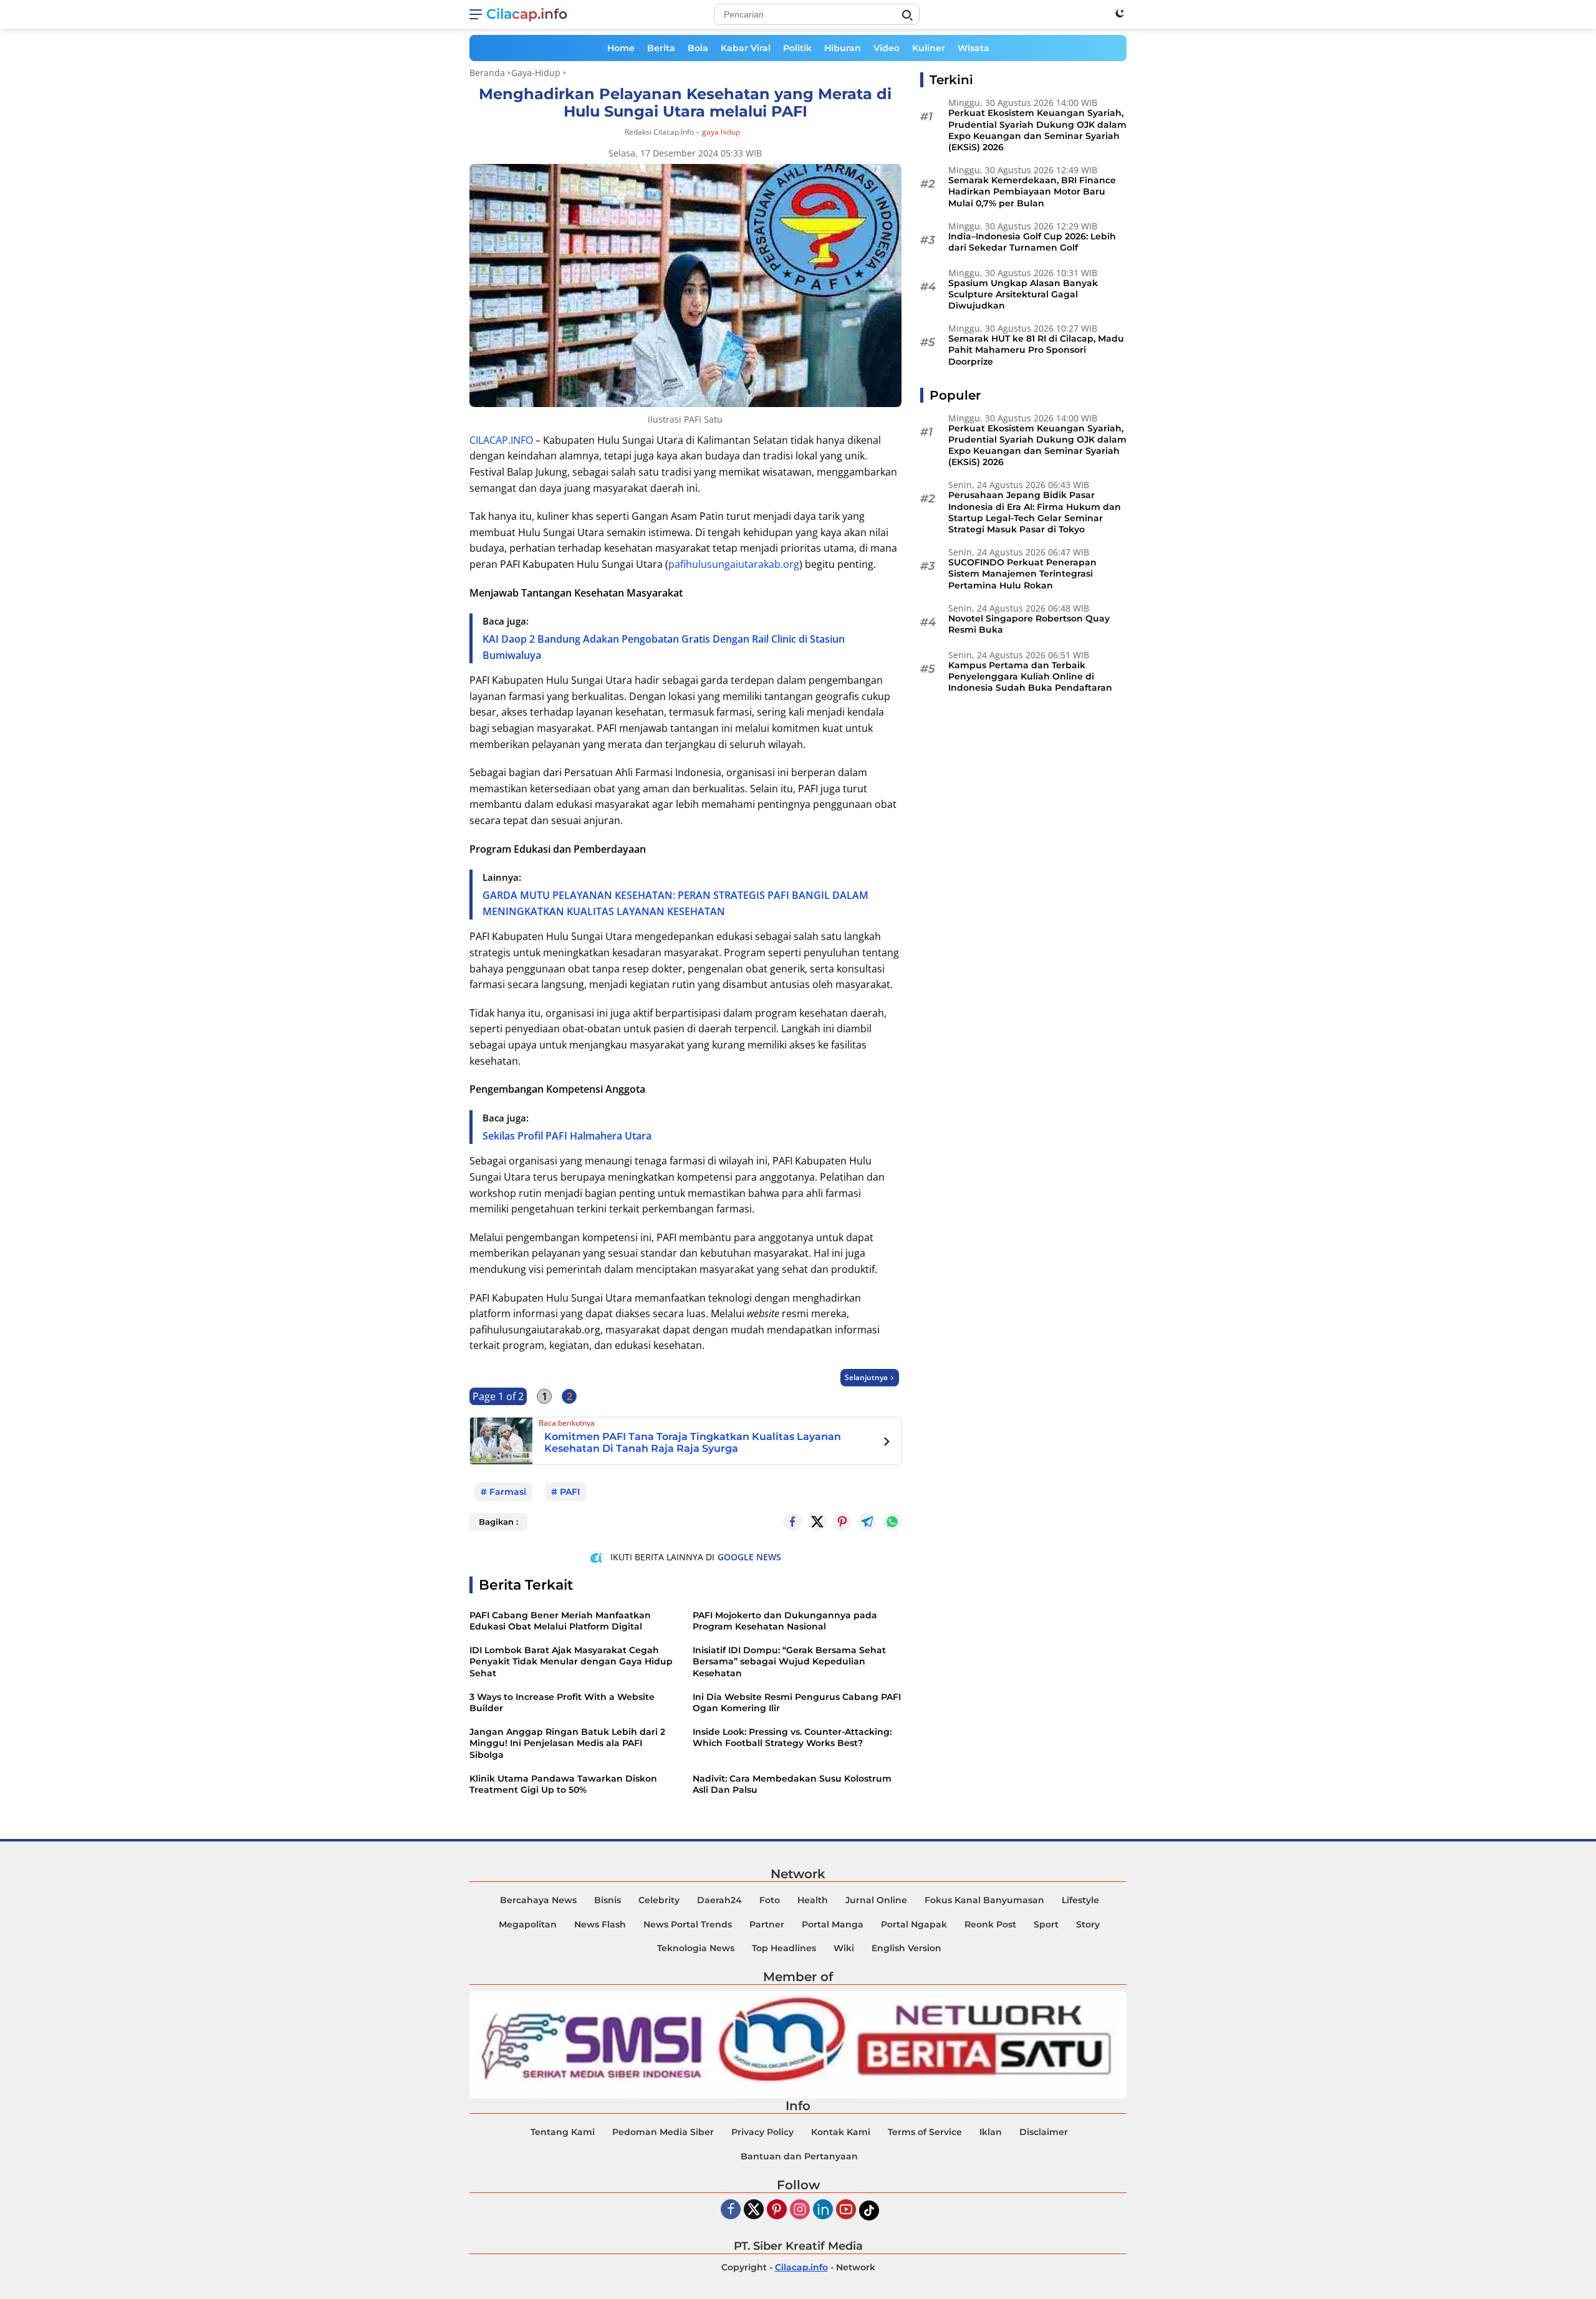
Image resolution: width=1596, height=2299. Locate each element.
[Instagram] (800, 2210)
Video (887, 48)
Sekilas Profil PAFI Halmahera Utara (567, 1136)
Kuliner (929, 48)
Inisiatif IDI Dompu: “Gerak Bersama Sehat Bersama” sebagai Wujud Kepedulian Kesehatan (789, 1661)
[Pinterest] (777, 2210)
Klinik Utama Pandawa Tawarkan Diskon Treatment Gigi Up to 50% (563, 1784)
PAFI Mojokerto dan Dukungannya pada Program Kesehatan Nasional (785, 1621)
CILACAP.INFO (501, 440)
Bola (698, 48)
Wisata (973, 48)
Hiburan (843, 48)
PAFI (570, 1492)
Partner (767, 1924)
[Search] (907, 16)
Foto (770, 1900)
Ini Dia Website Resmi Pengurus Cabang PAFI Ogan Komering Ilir (797, 1702)
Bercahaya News (538, 1900)
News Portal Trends (688, 1924)
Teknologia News (696, 1948)
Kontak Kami (841, 2132)
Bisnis (608, 1900)
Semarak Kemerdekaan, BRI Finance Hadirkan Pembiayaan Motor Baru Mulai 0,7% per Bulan (1032, 191)
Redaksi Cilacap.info (659, 132)
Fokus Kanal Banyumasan (984, 1900)
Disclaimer (1044, 2132)
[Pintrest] (842, 1522)
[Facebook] (731, 2210)
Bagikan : (498, 1522)
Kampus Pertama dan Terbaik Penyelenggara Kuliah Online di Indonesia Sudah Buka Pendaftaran (1030, 676)
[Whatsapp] (892, 1522)
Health (813, 1900)
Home (621, 48)
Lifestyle (1080, 1900)
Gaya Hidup (721, 132)
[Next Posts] (887, 1443)
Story (1088, 1924)
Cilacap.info (527, 14)
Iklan (991, 2132)
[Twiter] (754, 2210)
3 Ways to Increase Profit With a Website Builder (562, 1702)
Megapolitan (528, 1924)
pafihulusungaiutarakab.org (734, 564)
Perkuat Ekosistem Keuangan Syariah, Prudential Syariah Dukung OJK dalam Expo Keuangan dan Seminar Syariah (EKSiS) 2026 (1037, 130)
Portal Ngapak (914, 1924)
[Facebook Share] (792, 1522)
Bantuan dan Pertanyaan (799, 2156)
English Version (906, 1948)
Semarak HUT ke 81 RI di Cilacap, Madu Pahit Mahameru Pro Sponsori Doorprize (1036, 350)
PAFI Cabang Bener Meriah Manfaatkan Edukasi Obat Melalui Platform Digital (560, 1621)
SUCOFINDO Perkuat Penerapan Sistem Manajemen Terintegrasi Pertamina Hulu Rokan (1022, 574)
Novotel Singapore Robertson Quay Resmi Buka (1029, 623)
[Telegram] (867, 1522)
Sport (1046, 1924)
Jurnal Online (876, 1900)
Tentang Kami (563, 2132)
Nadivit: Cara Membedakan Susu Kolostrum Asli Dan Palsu (792, 1784)
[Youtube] (846, 2210)
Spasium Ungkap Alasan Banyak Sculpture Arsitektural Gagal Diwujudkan (1023, 294)
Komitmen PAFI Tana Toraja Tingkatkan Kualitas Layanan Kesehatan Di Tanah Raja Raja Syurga (693, 1442)
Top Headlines (784, 1948)
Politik (797, 48)
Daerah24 (719, 1900)
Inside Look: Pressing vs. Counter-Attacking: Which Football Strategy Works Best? (792, 1737)
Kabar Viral (746, 48)
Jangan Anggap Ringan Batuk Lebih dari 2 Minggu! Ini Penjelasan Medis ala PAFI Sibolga (567, 1743)
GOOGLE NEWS (749, 1557)
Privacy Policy (762, 2132)
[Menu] (478, 14)
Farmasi (508, 1492)
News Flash (600, 1924)
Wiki (844, 1948)
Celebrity (659, 1900)
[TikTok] (869, 2210)
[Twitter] (817, 1522)
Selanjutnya (866, 1377)
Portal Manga (833, 1924)
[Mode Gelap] (1120, 13)
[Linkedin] (823, 2210)
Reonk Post (990, 1924)
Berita (661, 48)
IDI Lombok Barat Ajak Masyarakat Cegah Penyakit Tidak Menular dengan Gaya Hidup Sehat (571, 1661)
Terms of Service (925, 2132)
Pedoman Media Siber (663, 2132)
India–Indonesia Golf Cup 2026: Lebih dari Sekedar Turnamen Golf (1032, 242)
